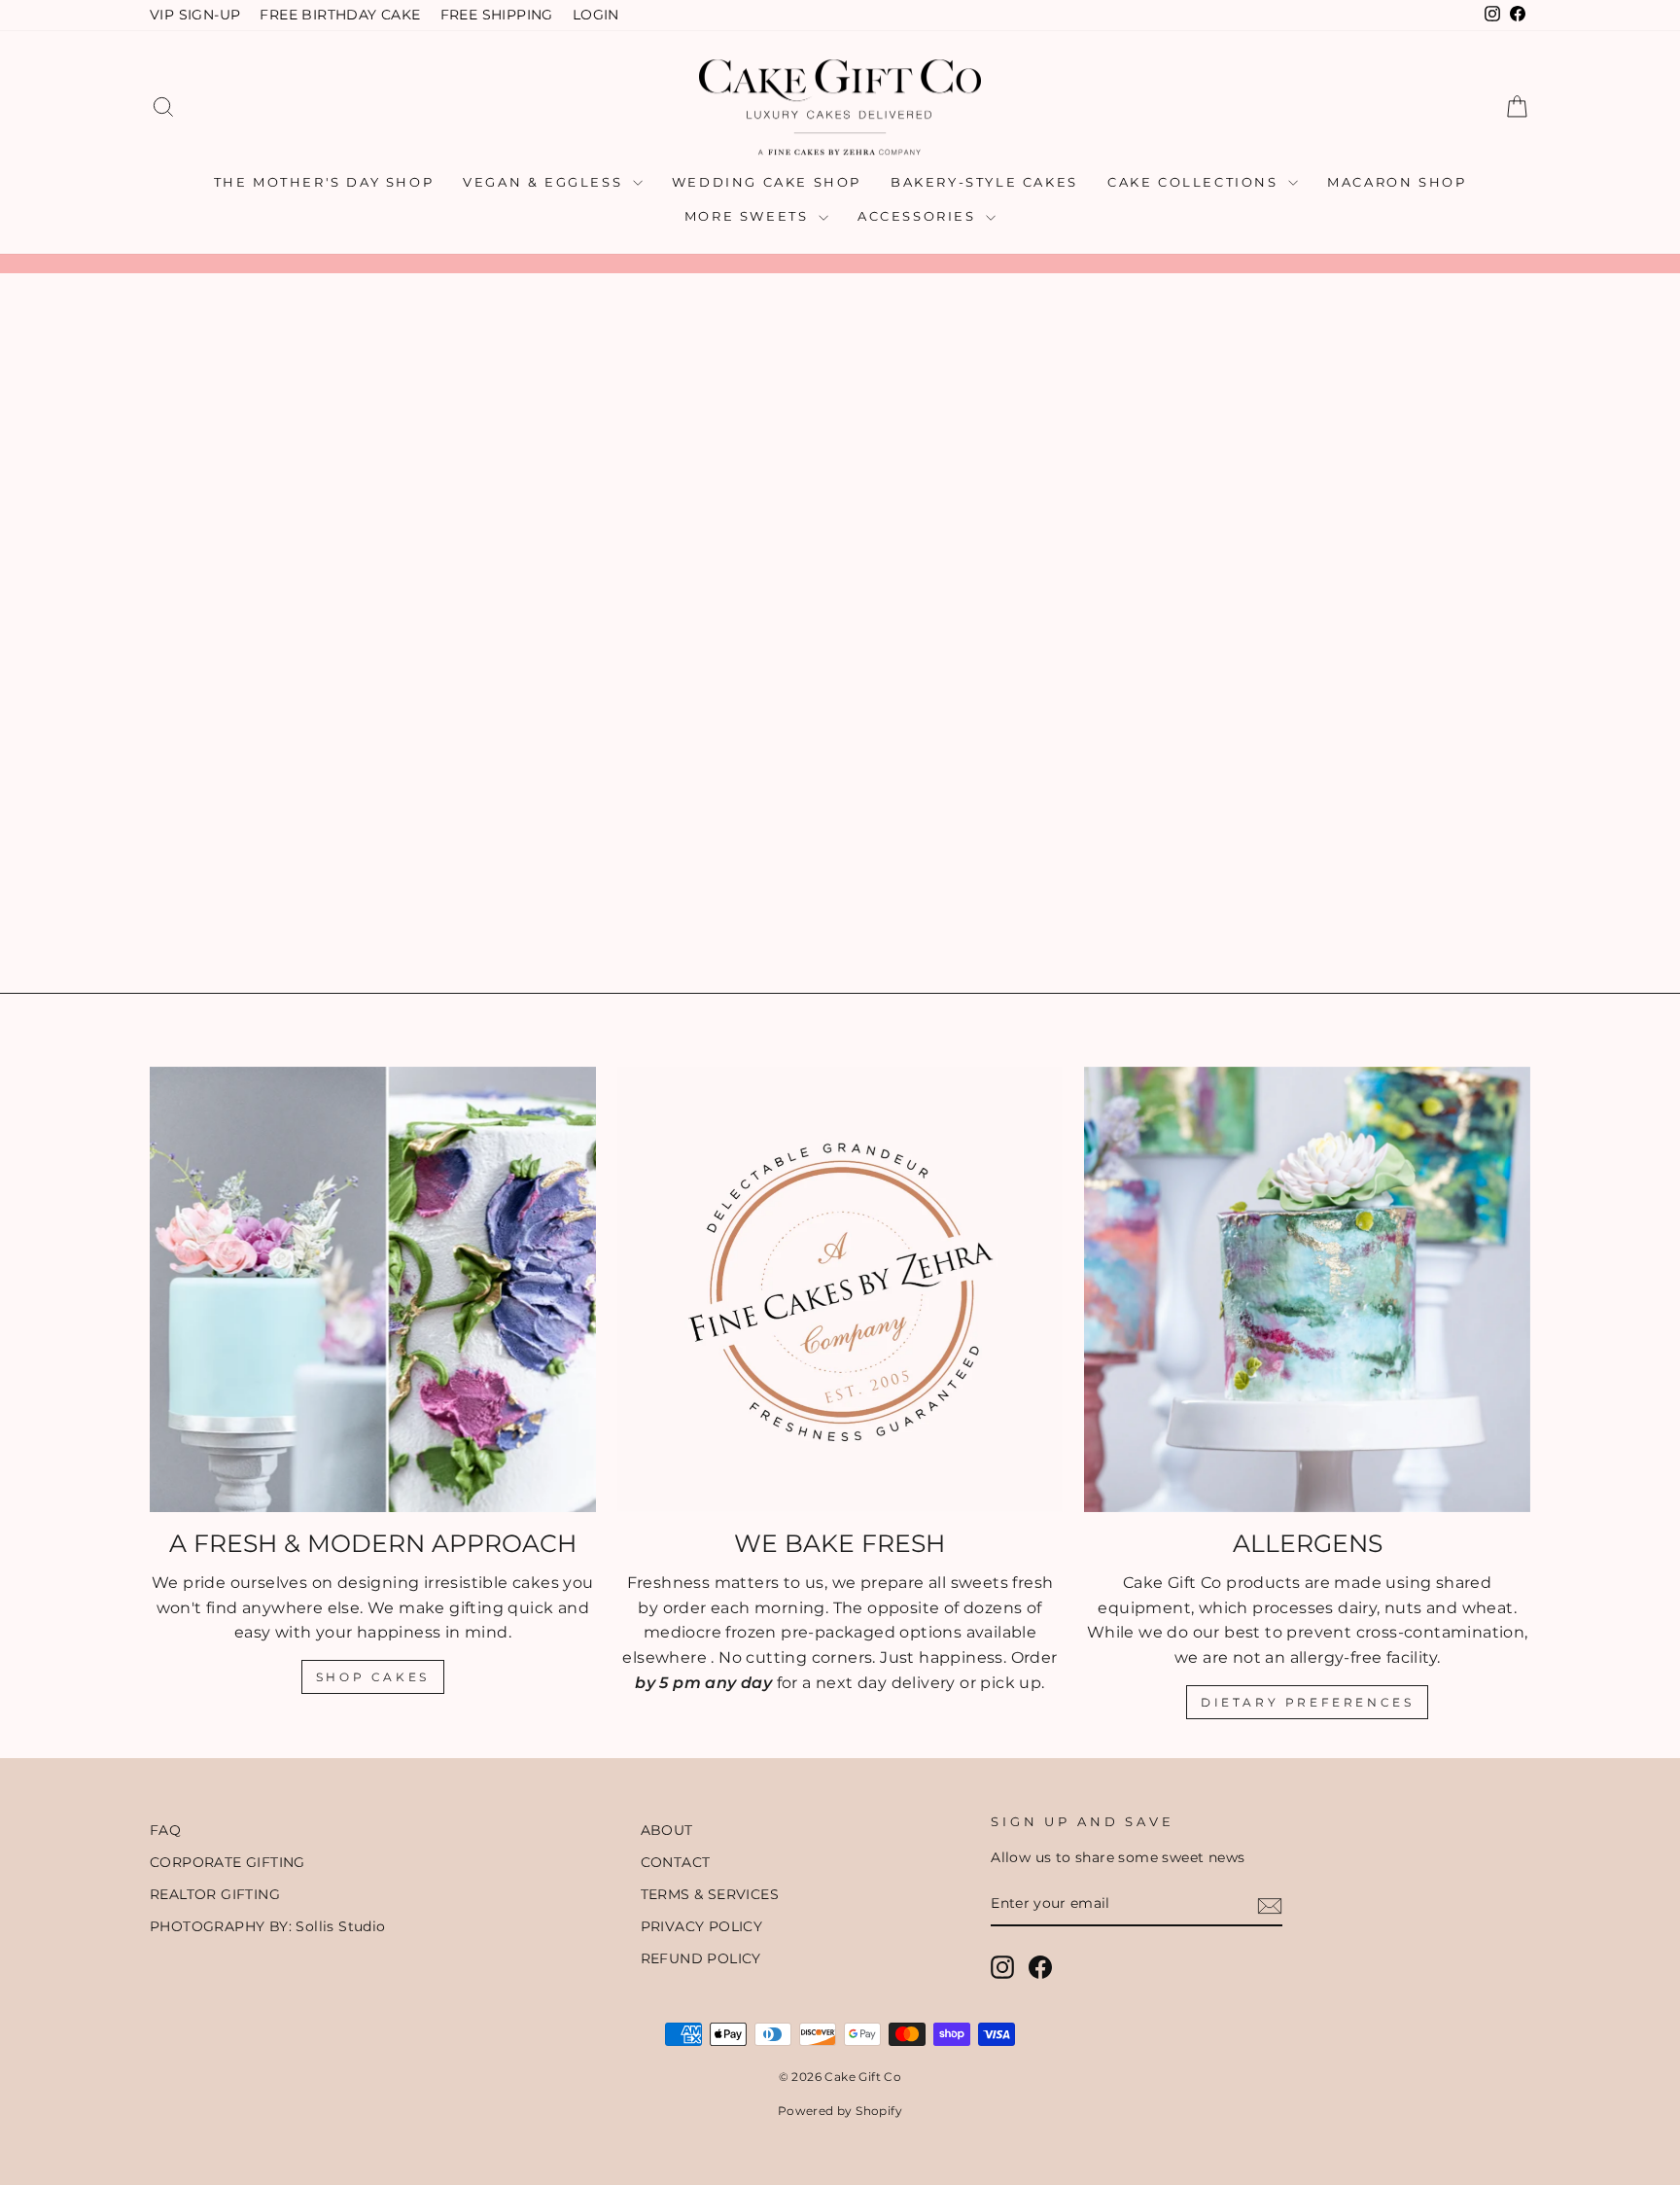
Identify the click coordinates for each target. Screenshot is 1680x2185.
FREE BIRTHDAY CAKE (340, 15)
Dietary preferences (1307, 1702)
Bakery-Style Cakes (984, 182)
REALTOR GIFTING (215, 1894)
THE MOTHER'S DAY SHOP (324, 182)
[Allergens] (1307, 1290)
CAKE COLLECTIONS (1195, 182)
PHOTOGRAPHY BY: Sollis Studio (268, 1926)
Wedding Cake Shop (767, 182)
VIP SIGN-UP (195, 15)
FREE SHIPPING (497, 15)
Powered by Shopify (840, 2111)
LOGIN (596, 15)
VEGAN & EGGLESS (545, 182)
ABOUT (667, 1830)
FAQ (165, 1830)
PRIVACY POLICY (702, 1926)
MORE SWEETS (749, 216)
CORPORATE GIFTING (227, 1862)
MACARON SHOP (1397, 182)
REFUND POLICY (701, 1958)
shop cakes (373, 1677)
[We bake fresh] (840, 1290)
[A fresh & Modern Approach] (373, 1290)
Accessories (919, 216)
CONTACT (676, 1862)
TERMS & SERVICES (710, 1894)
